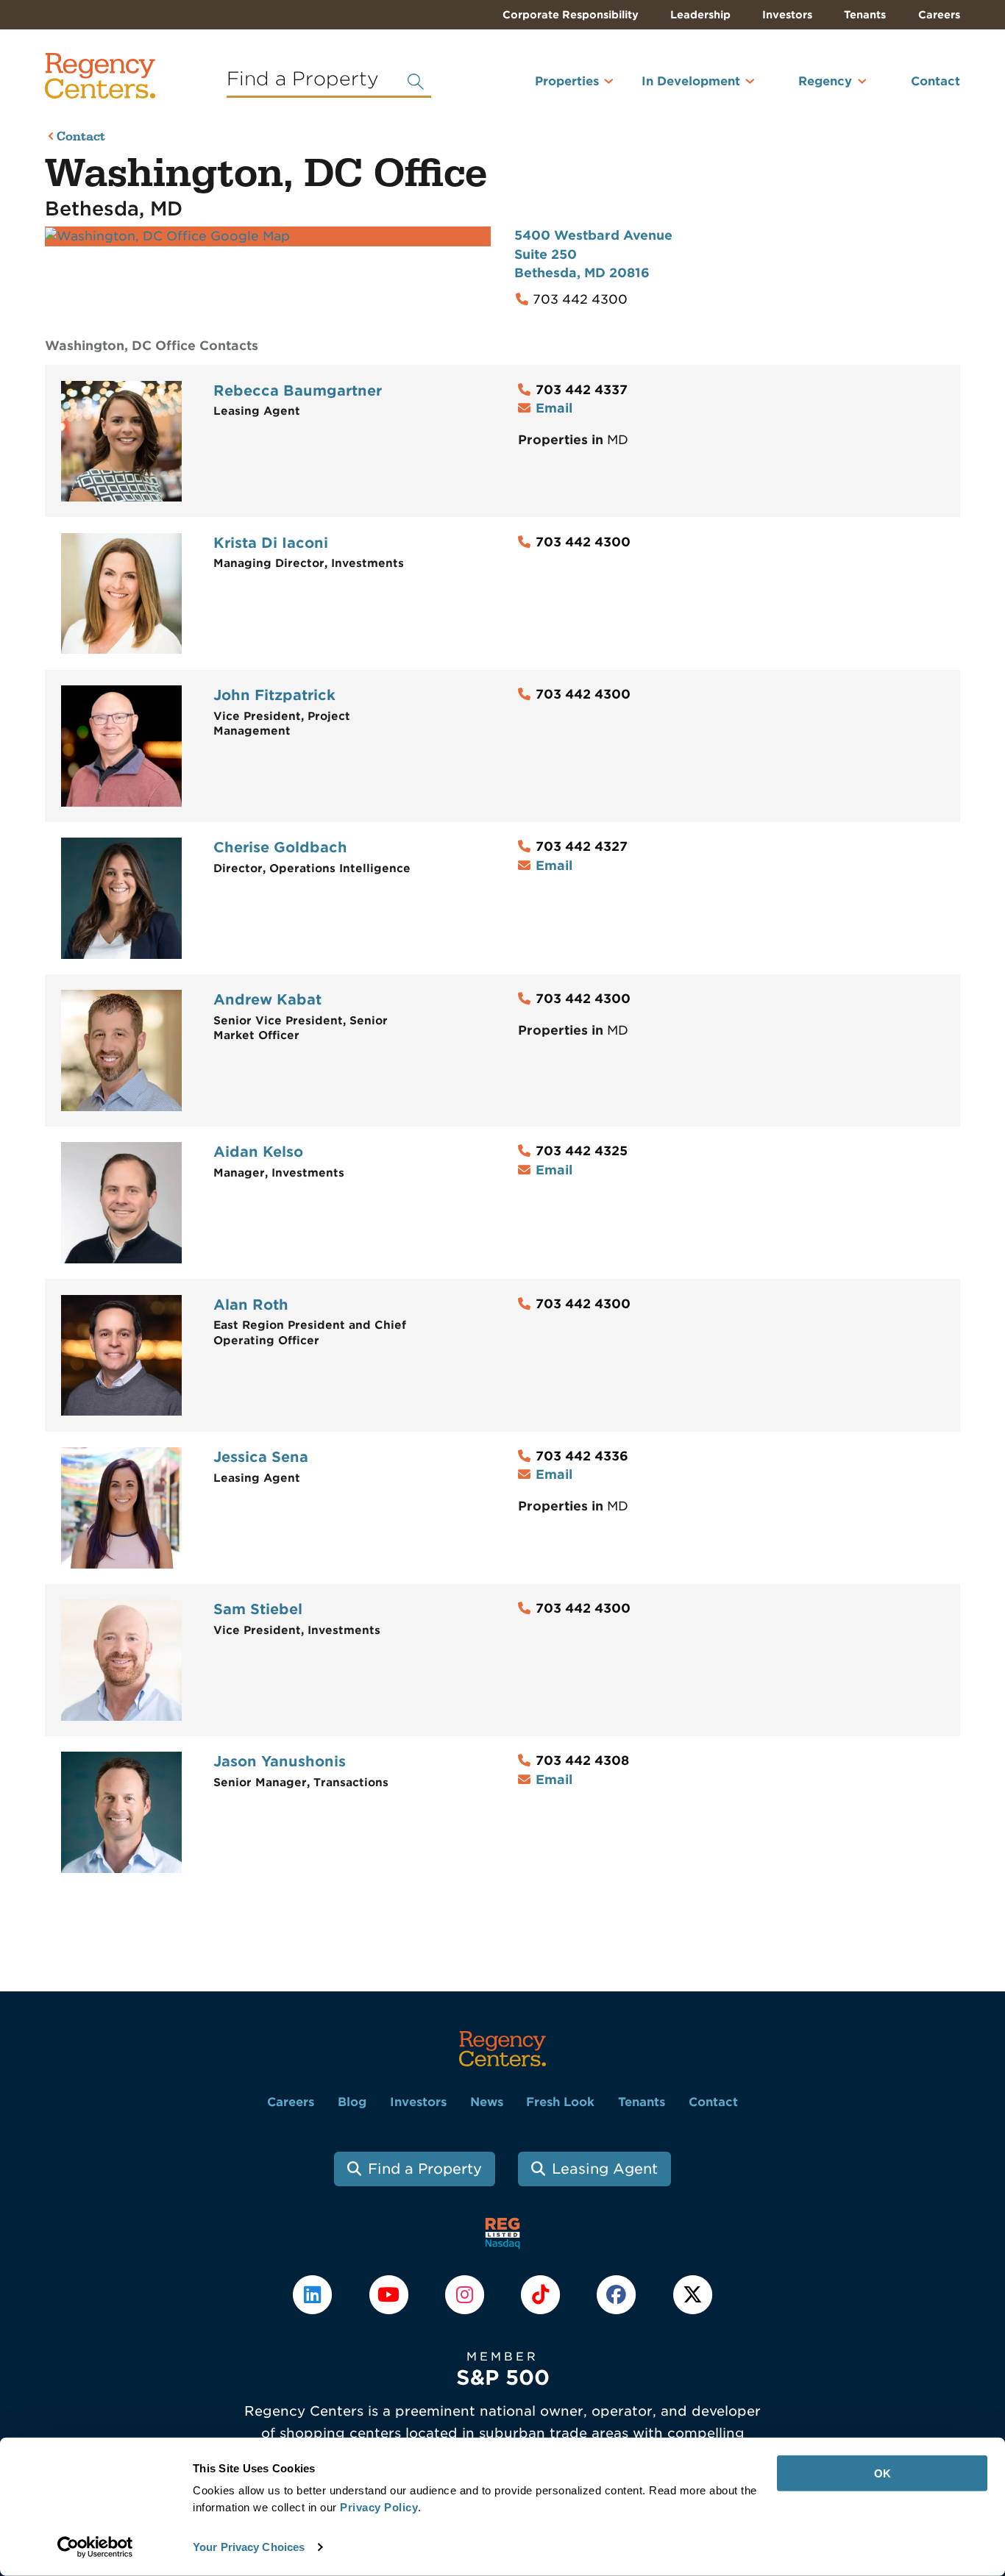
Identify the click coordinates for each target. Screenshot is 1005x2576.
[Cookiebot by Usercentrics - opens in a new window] (95, 2547)
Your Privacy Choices (249, 2547)
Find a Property (425, 2169)
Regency (825, 81)
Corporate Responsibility (571, 15)
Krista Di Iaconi (271, 543)
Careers (939, 15)
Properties (567, 81)
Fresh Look (560, 2102)
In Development (691, 81)
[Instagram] (466, 2294)
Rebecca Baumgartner (298, 391)
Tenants (865, 15)
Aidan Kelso (258, 1152)
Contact (935, 81)
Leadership (700, 15)
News (487, 2102)
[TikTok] (543, 2294)
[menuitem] (547, 88)
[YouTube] (390, 2294)
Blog (352, 2102)
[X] (692, 2294)
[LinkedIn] (315, 2294)
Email (554, 408)
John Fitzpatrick (274, 695)
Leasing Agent (605, 2169)
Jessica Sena (261, 1457)
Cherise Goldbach (280, 848)
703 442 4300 (580, 299)
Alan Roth (251, 1305)
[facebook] (618, 2294)
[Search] (416, 82)
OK (883, 2473)
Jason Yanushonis (280, 1762)
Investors (787, 15)
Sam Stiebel (258, 1609)
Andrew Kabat (267, 1000)
